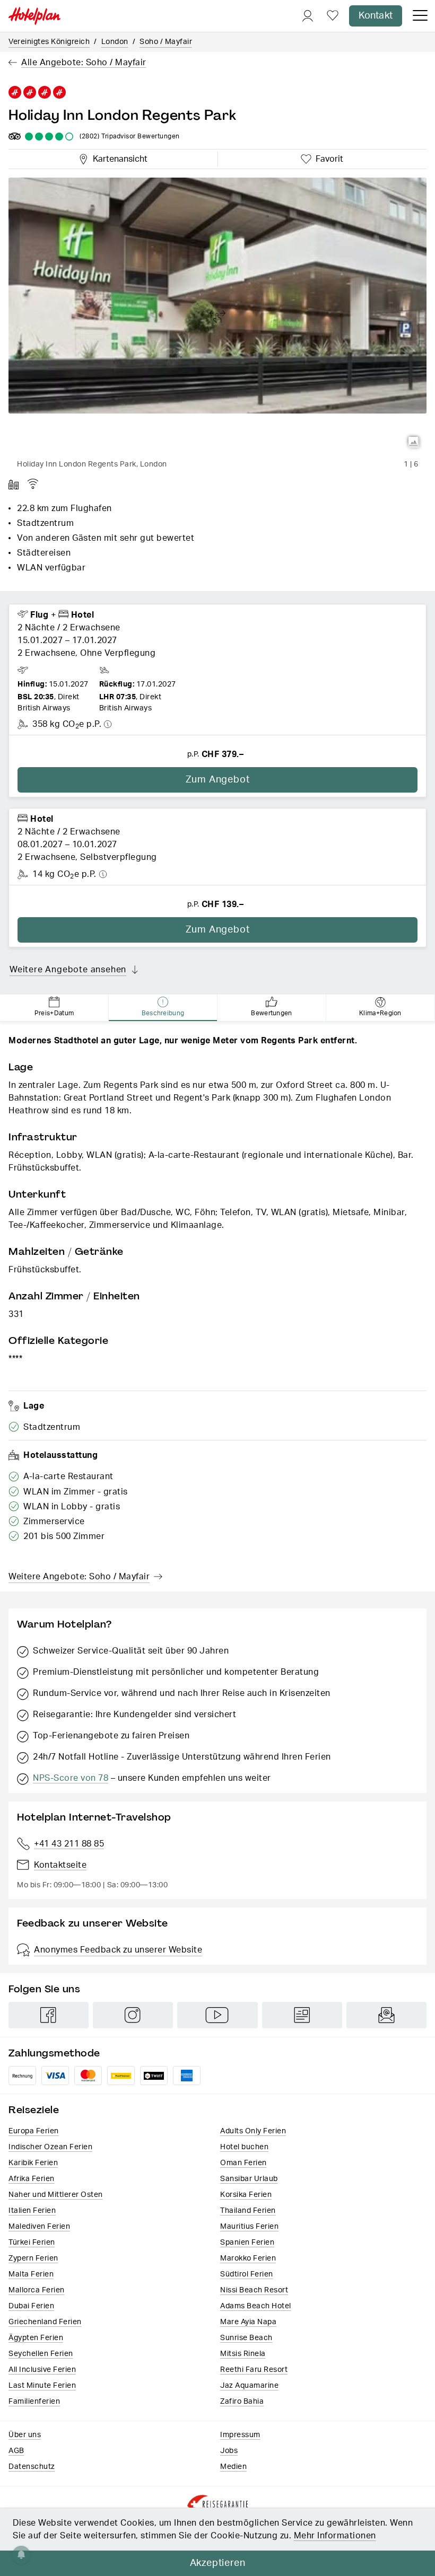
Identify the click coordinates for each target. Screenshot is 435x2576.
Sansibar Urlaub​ (249, 2179)
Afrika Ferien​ (32, 2179)
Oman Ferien (243, 2163)
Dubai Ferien (31, 2306)
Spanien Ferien (247, 2243)
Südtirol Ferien (247, 2274)
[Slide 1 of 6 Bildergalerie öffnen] (217, 316)
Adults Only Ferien (253, 2131)
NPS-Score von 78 (71, 1778)
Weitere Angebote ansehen (68, 970)
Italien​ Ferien (32, 2211)
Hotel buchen (244, 2147)
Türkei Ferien (32, 2243)
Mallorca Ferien (37, 2290)
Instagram (133, 2015)
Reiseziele (34, 2110)
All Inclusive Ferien (42, 2370)
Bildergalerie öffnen (414, 442)
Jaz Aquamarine (249, 2386)
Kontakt (376, 16)
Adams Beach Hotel (256, 2306)
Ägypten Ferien (36, 2338)
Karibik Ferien (33, 2163)
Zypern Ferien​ (33, 2258)
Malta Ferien (31, 2274)
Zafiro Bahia (242, 2402)
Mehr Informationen (335, 2536)
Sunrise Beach (246, 2338)
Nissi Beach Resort (254, 2290)
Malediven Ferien (39, 2227)
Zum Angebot (218, 780)
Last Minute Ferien (42, 2386)
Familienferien (34, 2402)
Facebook (49, 2015)
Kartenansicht (118, 157)
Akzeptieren (218, 2563)
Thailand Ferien (248, 2211)
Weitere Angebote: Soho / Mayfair (79, 1577)
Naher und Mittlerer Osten (56, 2195)
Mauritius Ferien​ (249, 2227)
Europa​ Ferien (34, 2131)
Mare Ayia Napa (248, 2322)
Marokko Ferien (248, 2258)
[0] (333, 16)
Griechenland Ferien (45, 2322)
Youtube (217, 2015)
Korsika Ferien (246, 2195)
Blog (302, 2015)
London (115, 42)
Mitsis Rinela (243, 2354)
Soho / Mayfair (166, 42)
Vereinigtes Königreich (49, 42)
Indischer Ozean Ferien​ (50, 2147)
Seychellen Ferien (41, 2354)
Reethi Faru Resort (254, 2370)
